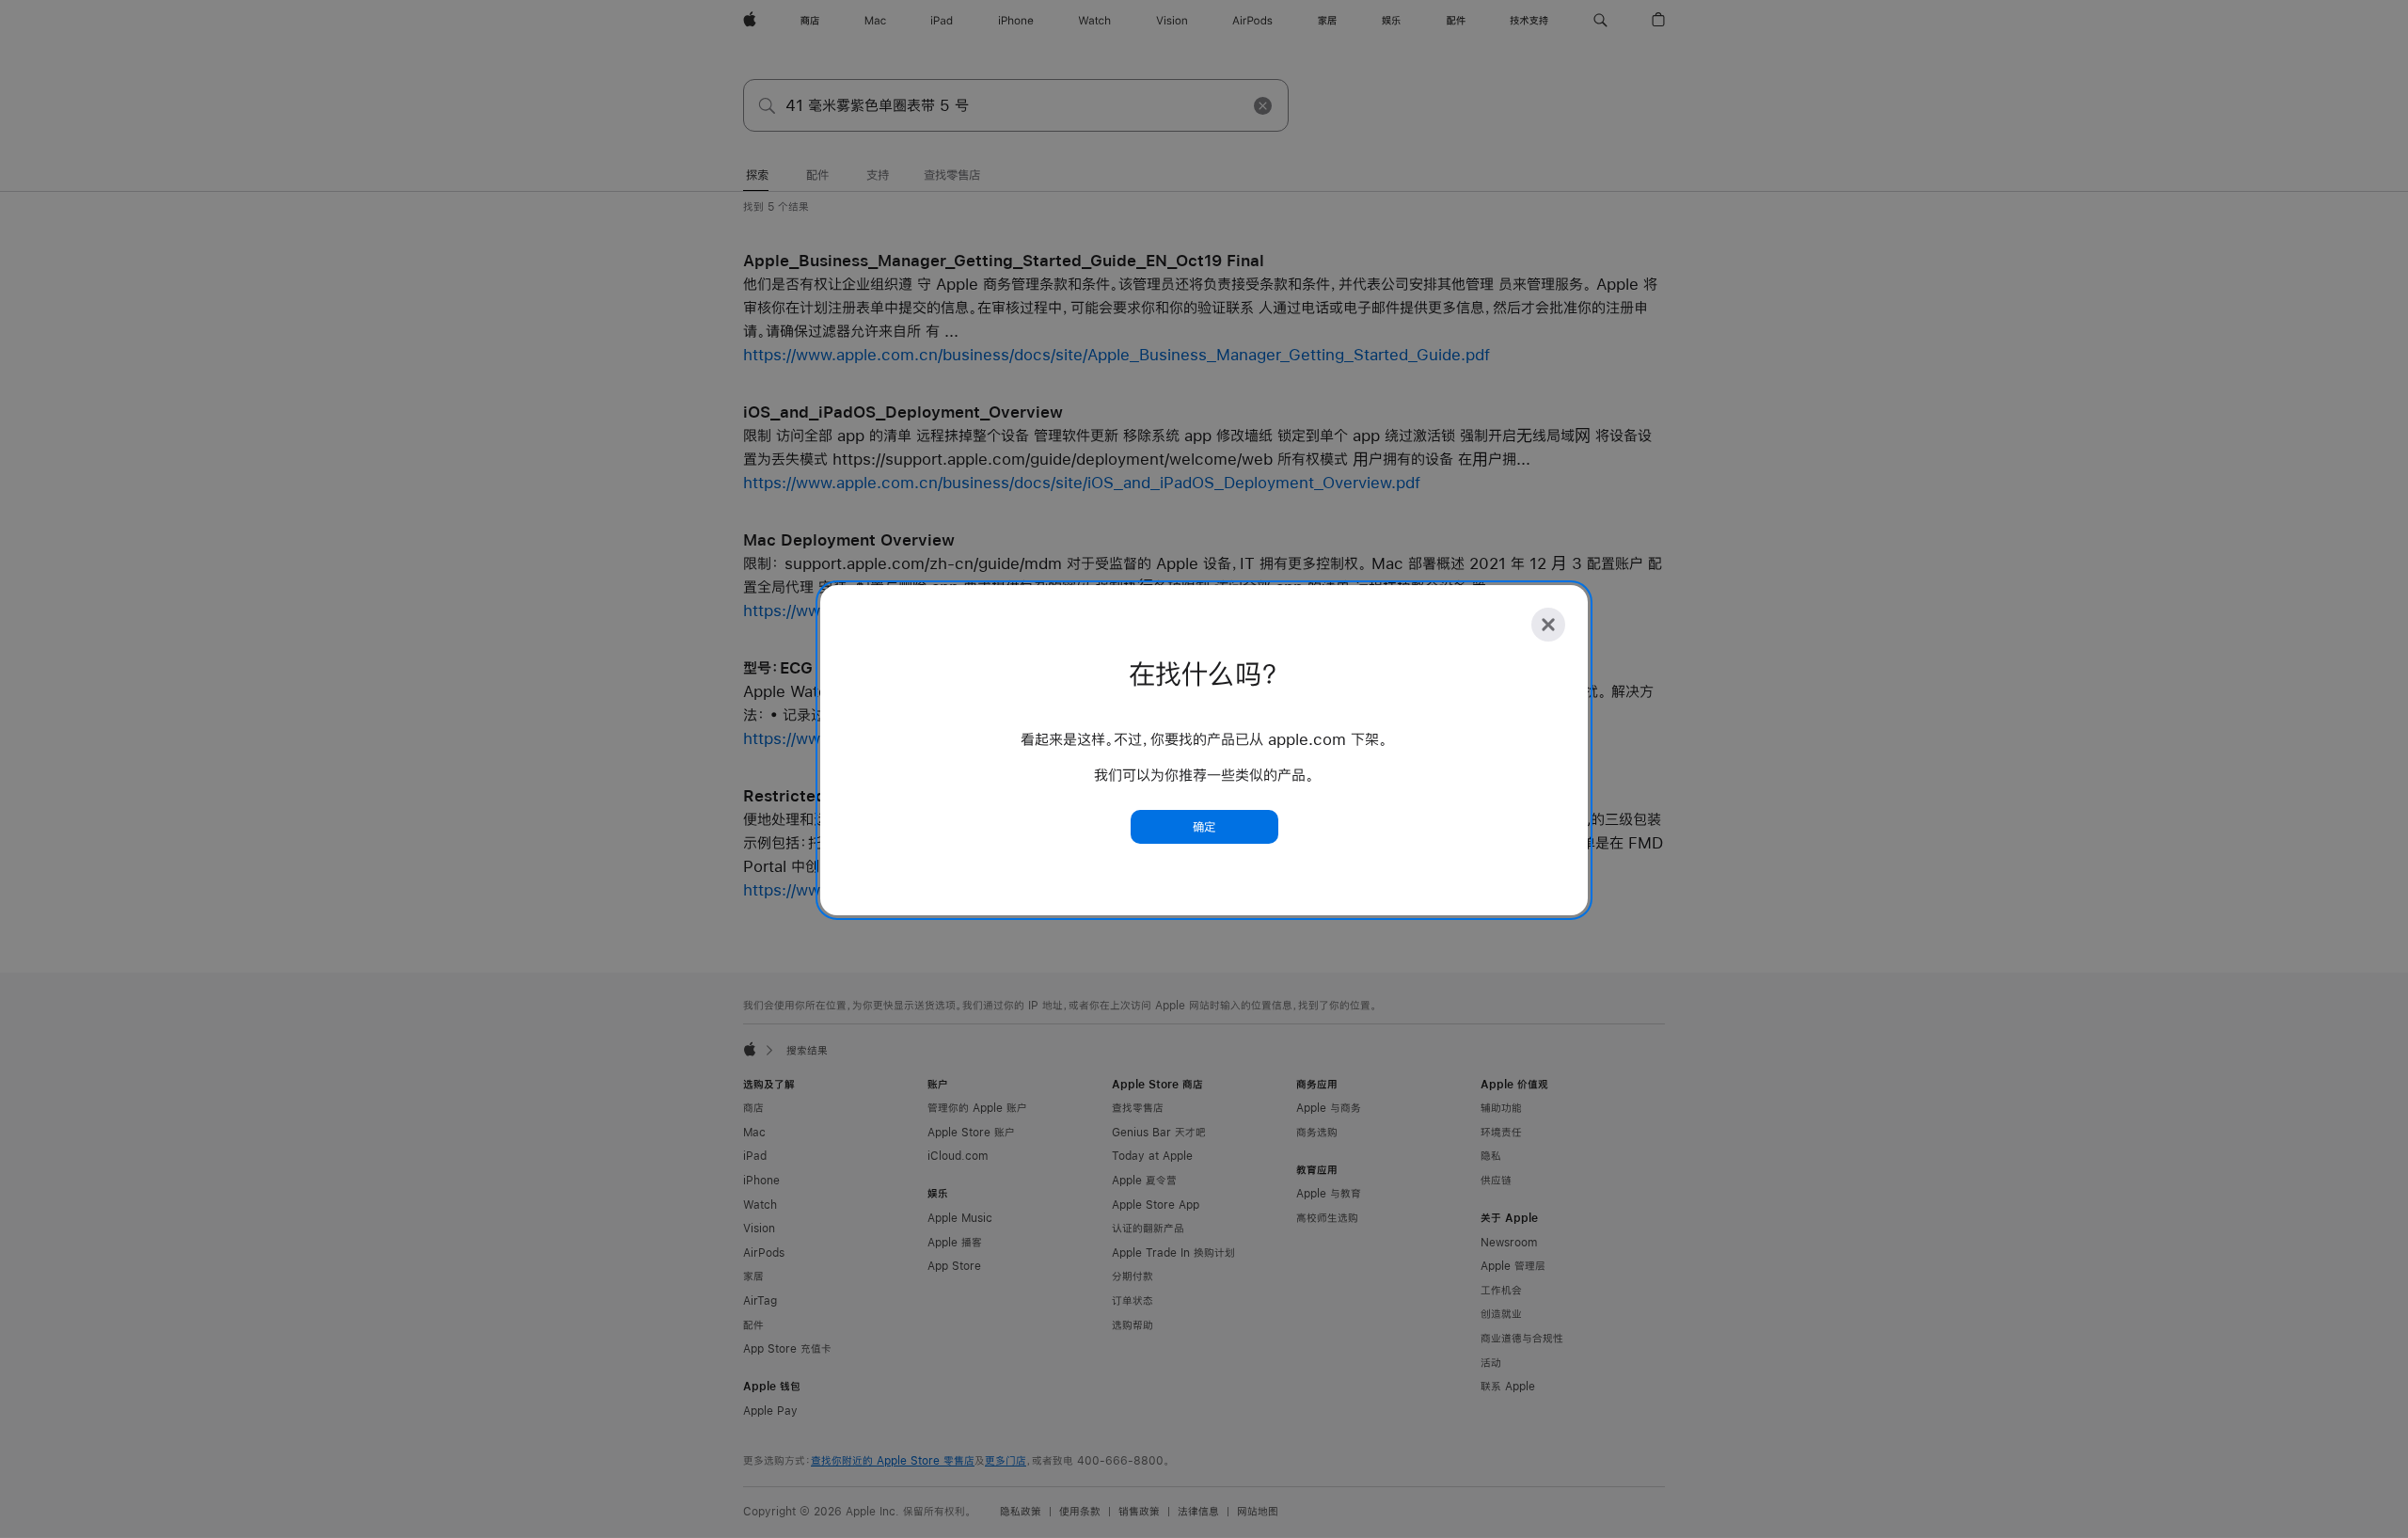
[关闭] (1548, 625)
